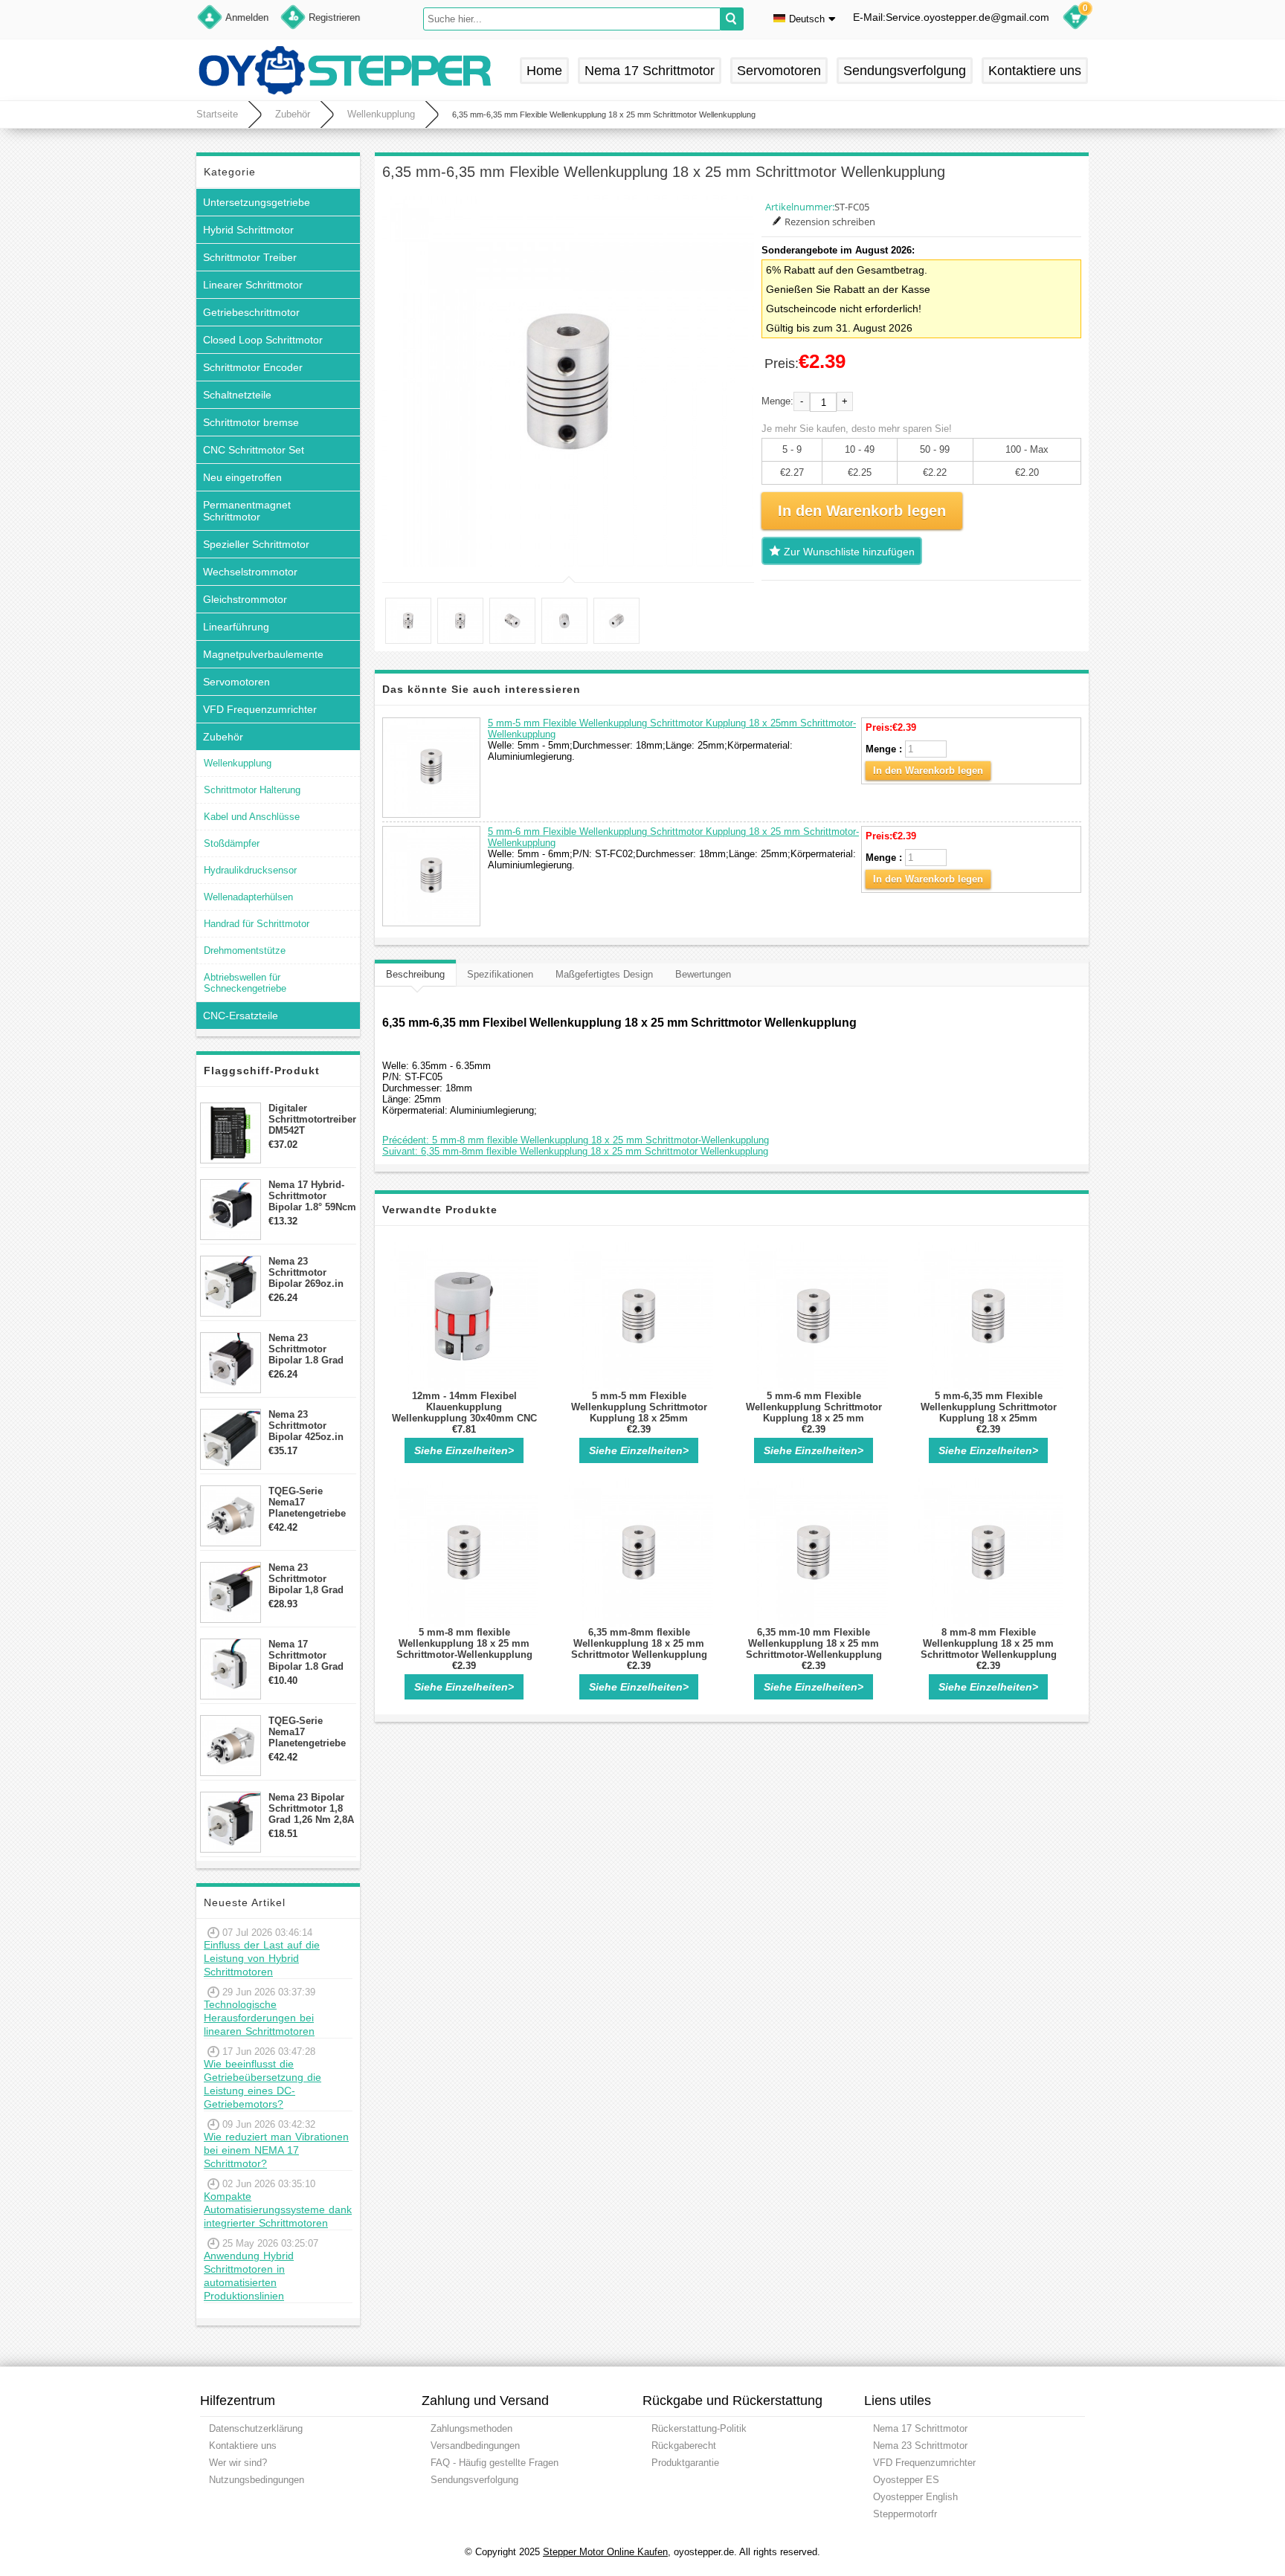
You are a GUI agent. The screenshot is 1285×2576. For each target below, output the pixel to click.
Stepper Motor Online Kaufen (605, 2552)
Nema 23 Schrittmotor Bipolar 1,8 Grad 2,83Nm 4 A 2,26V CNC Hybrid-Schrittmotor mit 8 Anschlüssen (310, 1579)
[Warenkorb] (1075, 19)
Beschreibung (415, 974)
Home (544, 71)
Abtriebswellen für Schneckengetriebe (245, 983)
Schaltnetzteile (237, 395)
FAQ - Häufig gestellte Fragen (495, 2463)
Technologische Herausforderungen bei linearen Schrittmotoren (259, 2018)
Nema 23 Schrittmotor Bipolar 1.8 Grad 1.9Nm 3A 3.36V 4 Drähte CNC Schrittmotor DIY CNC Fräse (309, 1349)
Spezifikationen (500, 974)
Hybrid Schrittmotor (248, 230)
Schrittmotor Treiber (250, 257)
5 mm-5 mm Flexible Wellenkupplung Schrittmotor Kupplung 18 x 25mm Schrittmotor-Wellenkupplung (639, 1413)
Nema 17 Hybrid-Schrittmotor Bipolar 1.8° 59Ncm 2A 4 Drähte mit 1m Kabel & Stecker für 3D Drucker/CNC (312, 1196)
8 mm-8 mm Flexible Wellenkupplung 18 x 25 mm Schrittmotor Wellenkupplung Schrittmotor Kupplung (989, 1649)
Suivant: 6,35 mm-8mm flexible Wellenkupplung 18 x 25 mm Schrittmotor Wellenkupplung (575, 1151)
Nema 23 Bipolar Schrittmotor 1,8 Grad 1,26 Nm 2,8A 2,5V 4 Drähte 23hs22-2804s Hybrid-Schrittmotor (311, 1808)
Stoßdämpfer (232, 843)
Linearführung (236, 627)
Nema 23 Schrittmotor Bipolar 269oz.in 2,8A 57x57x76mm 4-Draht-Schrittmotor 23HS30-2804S (310, 1272)
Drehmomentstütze (245, 950)
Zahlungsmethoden (471, 2428)
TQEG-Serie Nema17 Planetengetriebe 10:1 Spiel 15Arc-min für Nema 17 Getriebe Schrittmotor (307, 1732)
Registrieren (334, 17)
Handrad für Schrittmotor (257, 924)
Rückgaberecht (684, 2446)
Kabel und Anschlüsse (252, 817)
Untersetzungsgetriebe (257, 202)
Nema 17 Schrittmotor (650, 71)
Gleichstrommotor (245, 599)
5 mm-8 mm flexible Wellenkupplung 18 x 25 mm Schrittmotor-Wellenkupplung (464, 1643)
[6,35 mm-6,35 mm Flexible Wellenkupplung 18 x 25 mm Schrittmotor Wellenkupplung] (568, 381)
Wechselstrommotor (250, 572)
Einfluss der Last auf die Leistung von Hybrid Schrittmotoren (262, 1958)
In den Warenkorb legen (928, 771)
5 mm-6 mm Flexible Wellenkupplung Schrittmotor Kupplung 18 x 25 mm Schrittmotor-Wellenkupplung (814, 1413)
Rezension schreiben (830, 222)
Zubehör (293, 114)
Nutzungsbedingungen (257, 2480)
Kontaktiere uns (1035, 71)
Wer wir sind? (238, 2463)
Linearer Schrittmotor (253, 285)
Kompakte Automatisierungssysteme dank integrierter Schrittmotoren (278, 2209)
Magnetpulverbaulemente (263, 654)
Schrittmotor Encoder (253, 367)
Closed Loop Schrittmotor (263, 340)
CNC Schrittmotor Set (254, 450)
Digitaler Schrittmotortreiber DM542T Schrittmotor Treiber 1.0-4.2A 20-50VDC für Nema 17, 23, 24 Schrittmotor (312, 1119)
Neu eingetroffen (242, 477)
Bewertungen (703, 974)
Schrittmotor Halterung (252, 790)
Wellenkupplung (381, 114)
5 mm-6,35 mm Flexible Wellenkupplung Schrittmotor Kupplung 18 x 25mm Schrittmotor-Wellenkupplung (989, 1413)
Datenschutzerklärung (256, 2428)
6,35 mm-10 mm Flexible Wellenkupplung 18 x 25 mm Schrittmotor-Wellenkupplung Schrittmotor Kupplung (814, 1649)
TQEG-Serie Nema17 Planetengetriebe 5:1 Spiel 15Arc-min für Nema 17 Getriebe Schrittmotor (307, 1502)
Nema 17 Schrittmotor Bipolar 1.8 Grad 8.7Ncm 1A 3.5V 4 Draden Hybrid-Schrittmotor (309, 1655)
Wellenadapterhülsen (248, 897)
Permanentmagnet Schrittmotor (247, 511)
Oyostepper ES (906, 2480)
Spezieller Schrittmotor (256, 544)
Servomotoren (779, 71)
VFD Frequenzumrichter (260, 709)
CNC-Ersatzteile (241, 1016)
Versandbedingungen (475, 2446)
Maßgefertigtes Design (604, 974)
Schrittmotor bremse (251, 422)
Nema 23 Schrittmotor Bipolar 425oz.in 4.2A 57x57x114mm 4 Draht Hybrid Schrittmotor (312, 1426)
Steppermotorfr (905, 2514)
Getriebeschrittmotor (251, 312)
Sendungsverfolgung (905, 71)
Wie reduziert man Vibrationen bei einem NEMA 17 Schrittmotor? (276, 2150)
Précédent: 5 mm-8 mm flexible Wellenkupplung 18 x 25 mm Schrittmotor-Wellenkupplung (576, 1140)
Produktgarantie (685, 2463)
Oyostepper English (915, 2497)
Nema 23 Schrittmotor (920, 2446)
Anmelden (247, 17)
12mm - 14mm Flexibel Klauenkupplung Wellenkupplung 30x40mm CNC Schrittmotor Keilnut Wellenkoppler (464, 1418)
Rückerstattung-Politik (699, 2428)
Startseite (217, 114)
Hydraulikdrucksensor (250, 870)
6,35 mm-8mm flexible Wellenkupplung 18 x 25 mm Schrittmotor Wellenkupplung (639, 1643)
